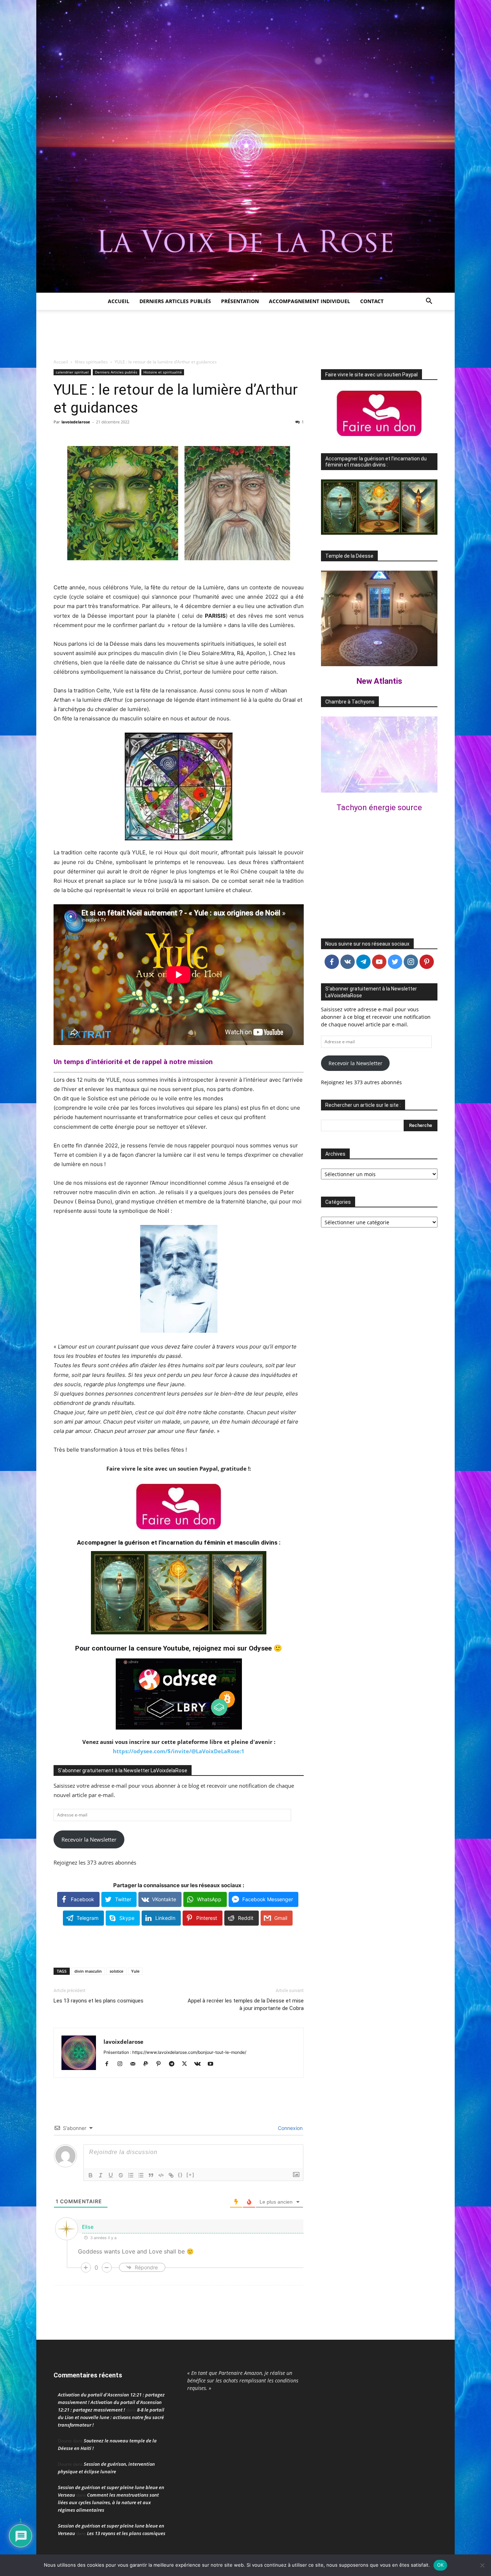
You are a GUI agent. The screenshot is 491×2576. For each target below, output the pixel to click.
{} (180, 2175)
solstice (116, 1971)
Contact (372, 301)
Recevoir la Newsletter (89, 1839)
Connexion (290, 2128)
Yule (135, 1971)
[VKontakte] (200, 2064)
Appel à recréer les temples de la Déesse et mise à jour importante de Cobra (246, 2004)
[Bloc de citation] (151, 2175)
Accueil (119, 301)
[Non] (482, 2565)
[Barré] (121, 2175)
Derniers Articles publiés (116, 372)
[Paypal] (148, 2064)
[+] (191, 2175)
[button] (429, 302)
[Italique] (101, 2175)
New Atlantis (379, 681)
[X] (187, 2064)
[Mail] (135, 2064)
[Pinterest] (161, 2064)
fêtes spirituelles (91, 362)
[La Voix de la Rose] (245, 146)
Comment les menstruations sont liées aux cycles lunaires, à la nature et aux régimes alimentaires (108, 2502)
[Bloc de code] (161, 2175)
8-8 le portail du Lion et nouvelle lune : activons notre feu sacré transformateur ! (111, 2417)
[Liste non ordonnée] (141, 2175)
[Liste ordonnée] (131, 2175)
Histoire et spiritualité (163, 372)
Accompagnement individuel (309, 301)
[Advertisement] (245, 335)
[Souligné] (111, 2175)
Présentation (240, 301)
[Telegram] (174, 2064)
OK (440, 2565)
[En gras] (91, 2175)
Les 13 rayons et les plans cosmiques (98, 2001)
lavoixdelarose (76, 422)
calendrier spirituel (72, 372)
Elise (88, 2227)
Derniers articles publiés (175, 301)
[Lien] (171, 2175)
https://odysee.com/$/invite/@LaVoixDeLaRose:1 (179, 1751)
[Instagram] (122, 2064)
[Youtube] (213, 2064)
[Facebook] (109, 2064)
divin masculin (88, 1971)
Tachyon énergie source (379, 807)
